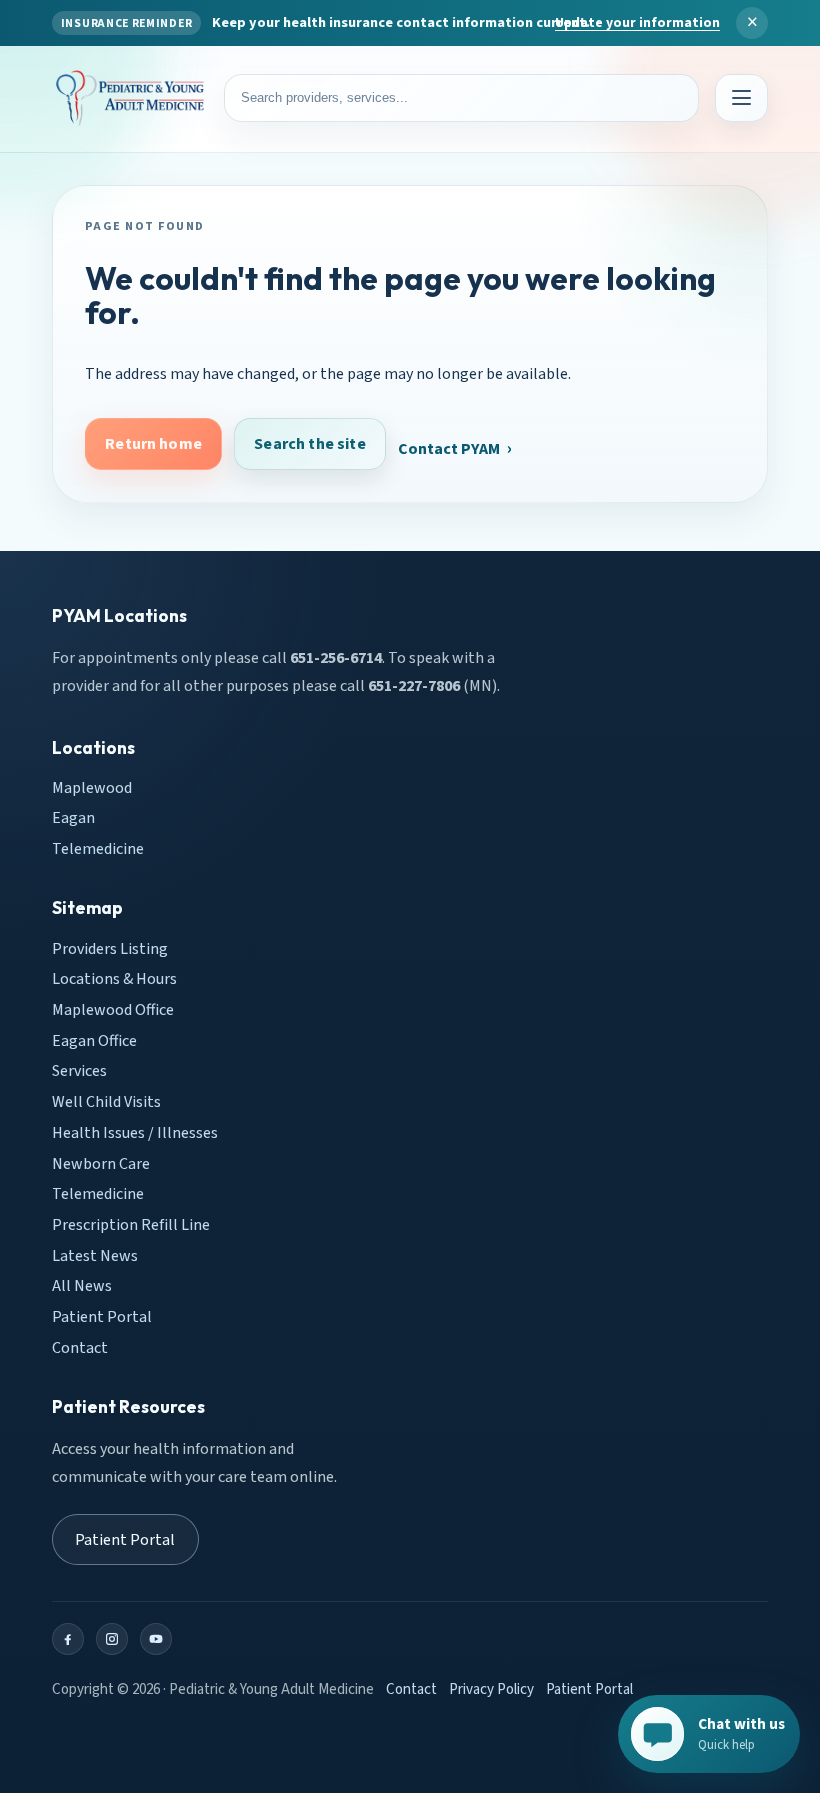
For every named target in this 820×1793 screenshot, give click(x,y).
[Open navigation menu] (741, 98)
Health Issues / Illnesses (135, 1133)
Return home (153, 444)
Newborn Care (101, 1163)
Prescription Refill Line (131, 1225)
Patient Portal (102, 1317)
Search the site (309, 444)
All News (82, 1286)
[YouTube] (156, 1639)
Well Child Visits (106, 1102)
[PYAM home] (130, 98)
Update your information (637, 23)
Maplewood (92, 787)
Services (79, 1071)
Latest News (95, 1255)
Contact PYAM (449, 449)
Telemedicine (98, 849)
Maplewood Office (113, 1010)
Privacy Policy (491, 1689)
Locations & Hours (114, 979)
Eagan (73, 818)
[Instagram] (112, 1639)
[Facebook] (68, 1639)
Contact (80, 1348)
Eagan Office (94, 1040)
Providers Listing (110, 948)
